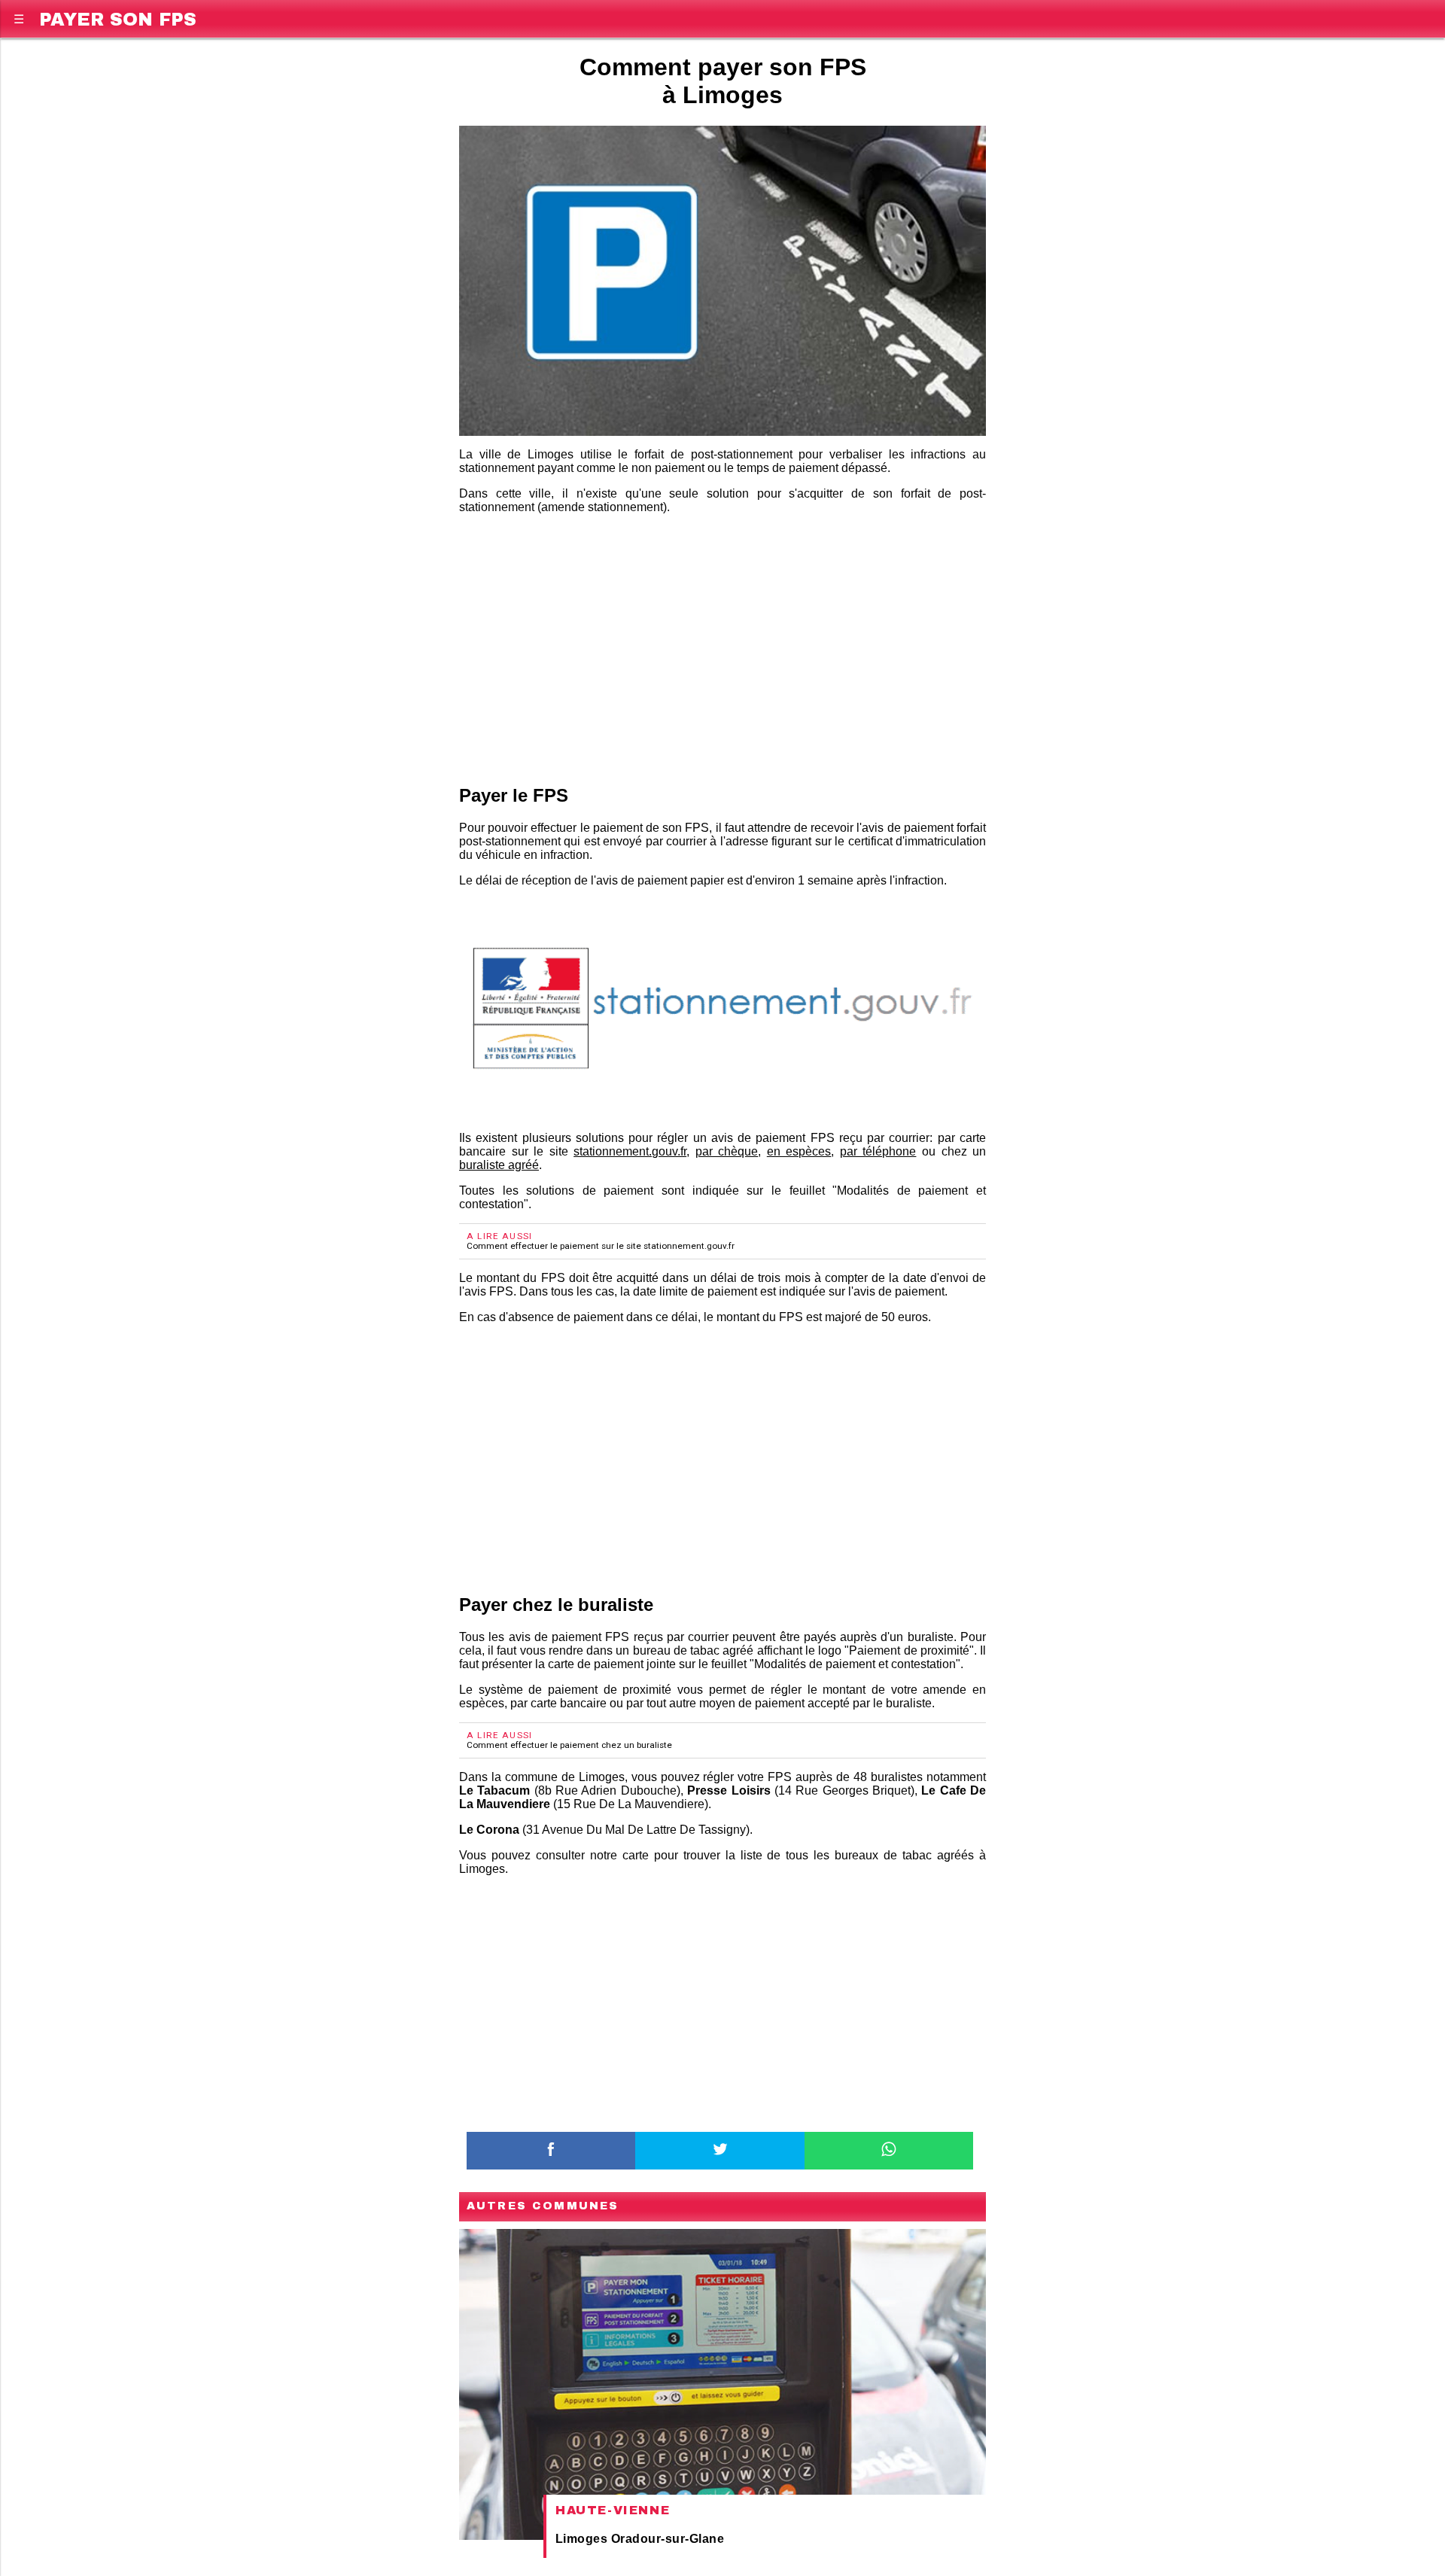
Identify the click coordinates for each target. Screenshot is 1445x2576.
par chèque (727, 1151)
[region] (722, 647)
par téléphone (878, 1151)
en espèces (799, 1151)
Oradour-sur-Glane (668, 2539)
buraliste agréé (499, 1165)
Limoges (581, 2539)
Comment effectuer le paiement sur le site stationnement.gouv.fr (601, 1246)
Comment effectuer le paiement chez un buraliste (569, 1745)
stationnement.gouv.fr (630, 1151)
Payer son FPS (118, 17)
